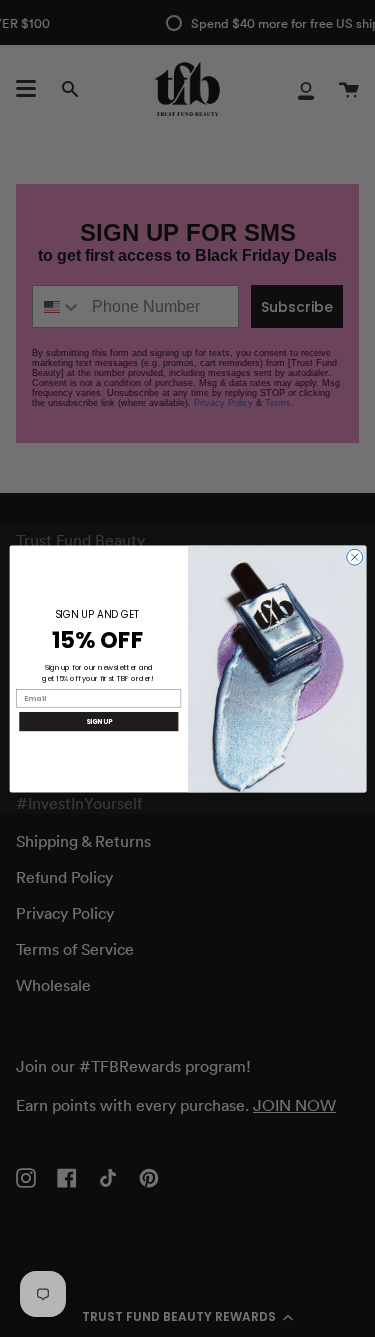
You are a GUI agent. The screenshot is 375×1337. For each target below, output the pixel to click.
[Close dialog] (354, 557)
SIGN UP (98, 720)
